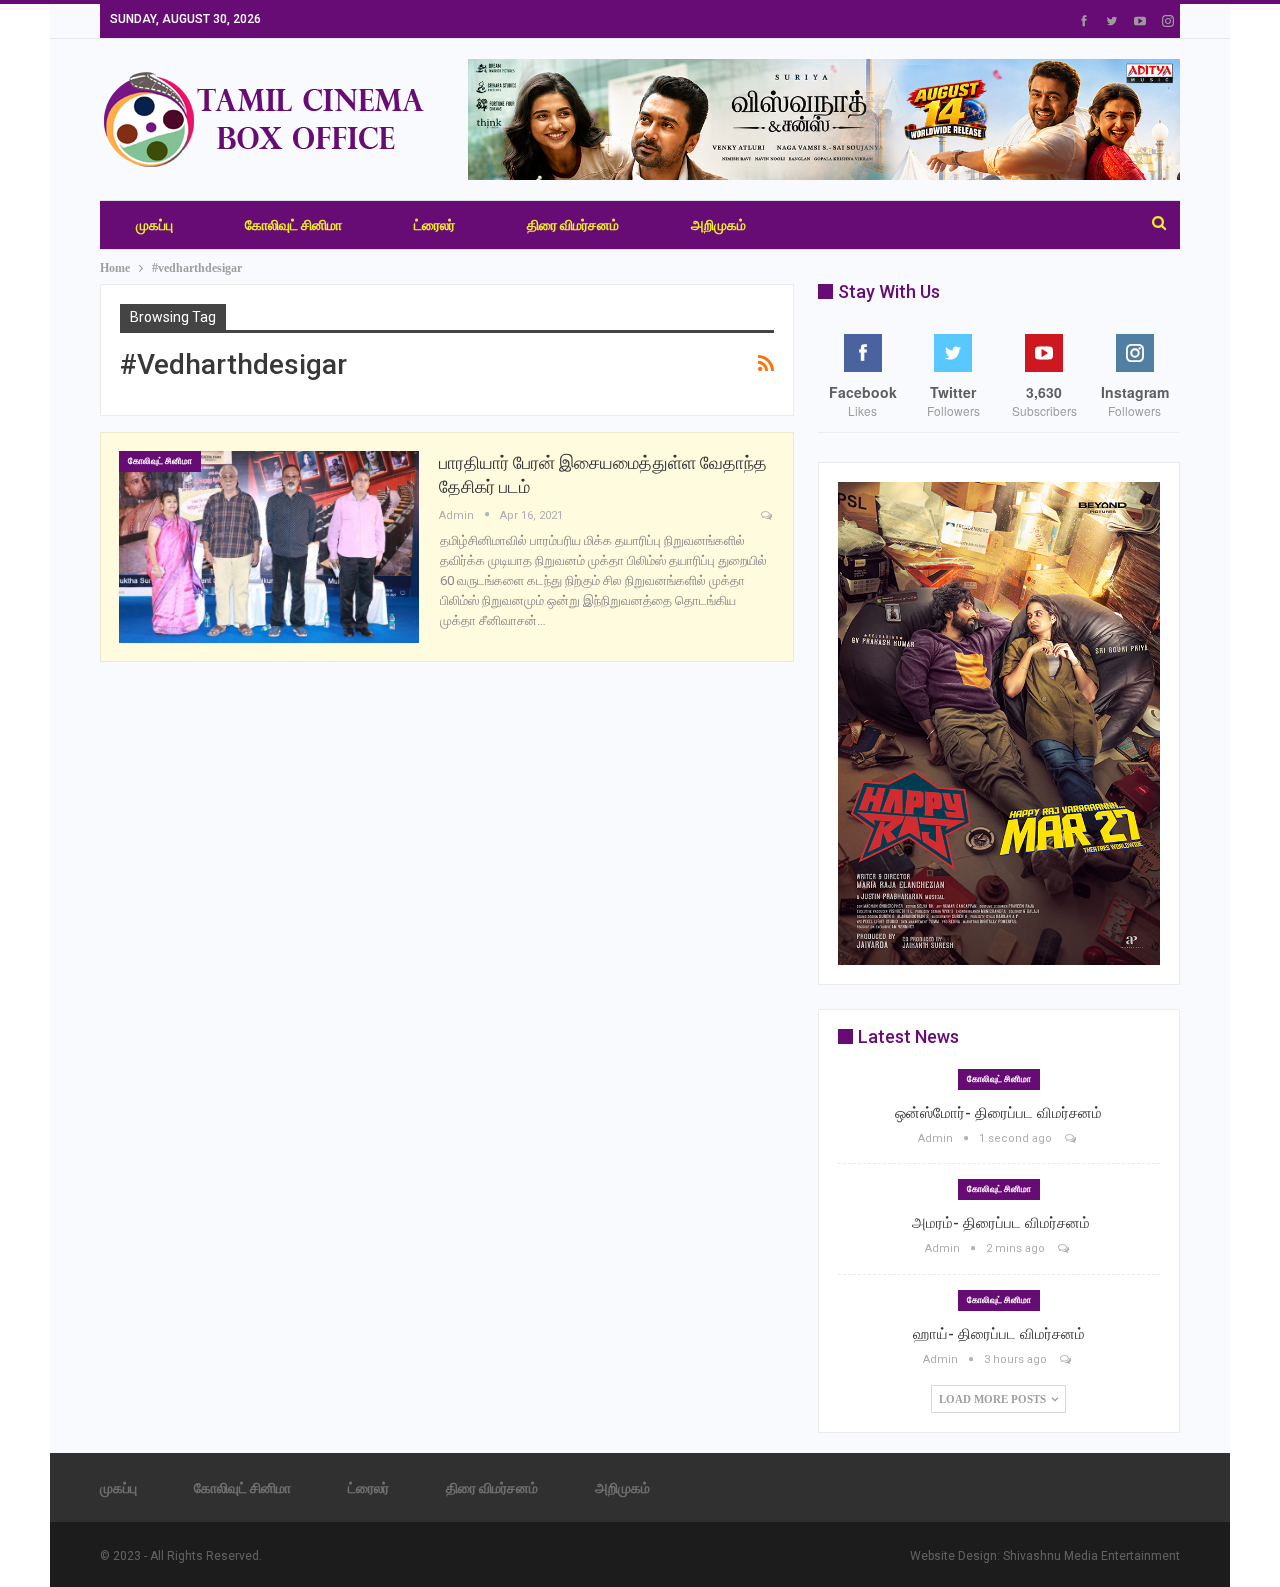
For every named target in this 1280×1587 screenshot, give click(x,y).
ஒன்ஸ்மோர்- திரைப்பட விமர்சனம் (998, 1113)
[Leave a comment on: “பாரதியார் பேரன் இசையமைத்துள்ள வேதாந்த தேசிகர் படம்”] (768, 516)
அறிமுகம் (718, 225)
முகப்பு (154, 225)
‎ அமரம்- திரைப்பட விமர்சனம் (999, 1223)
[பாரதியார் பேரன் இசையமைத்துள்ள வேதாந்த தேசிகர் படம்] (269, 547)
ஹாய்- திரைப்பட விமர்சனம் (999, 1334)
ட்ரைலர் (434, 225)
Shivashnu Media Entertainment (1091, 1556)
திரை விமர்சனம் (573, 225)
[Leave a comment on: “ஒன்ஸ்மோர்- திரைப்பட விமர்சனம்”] (1072, 1138)
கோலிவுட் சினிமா (293, 225)
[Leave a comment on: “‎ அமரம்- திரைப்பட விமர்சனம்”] (1065, 1248)
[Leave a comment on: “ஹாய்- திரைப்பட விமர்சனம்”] (1067, 1359)
